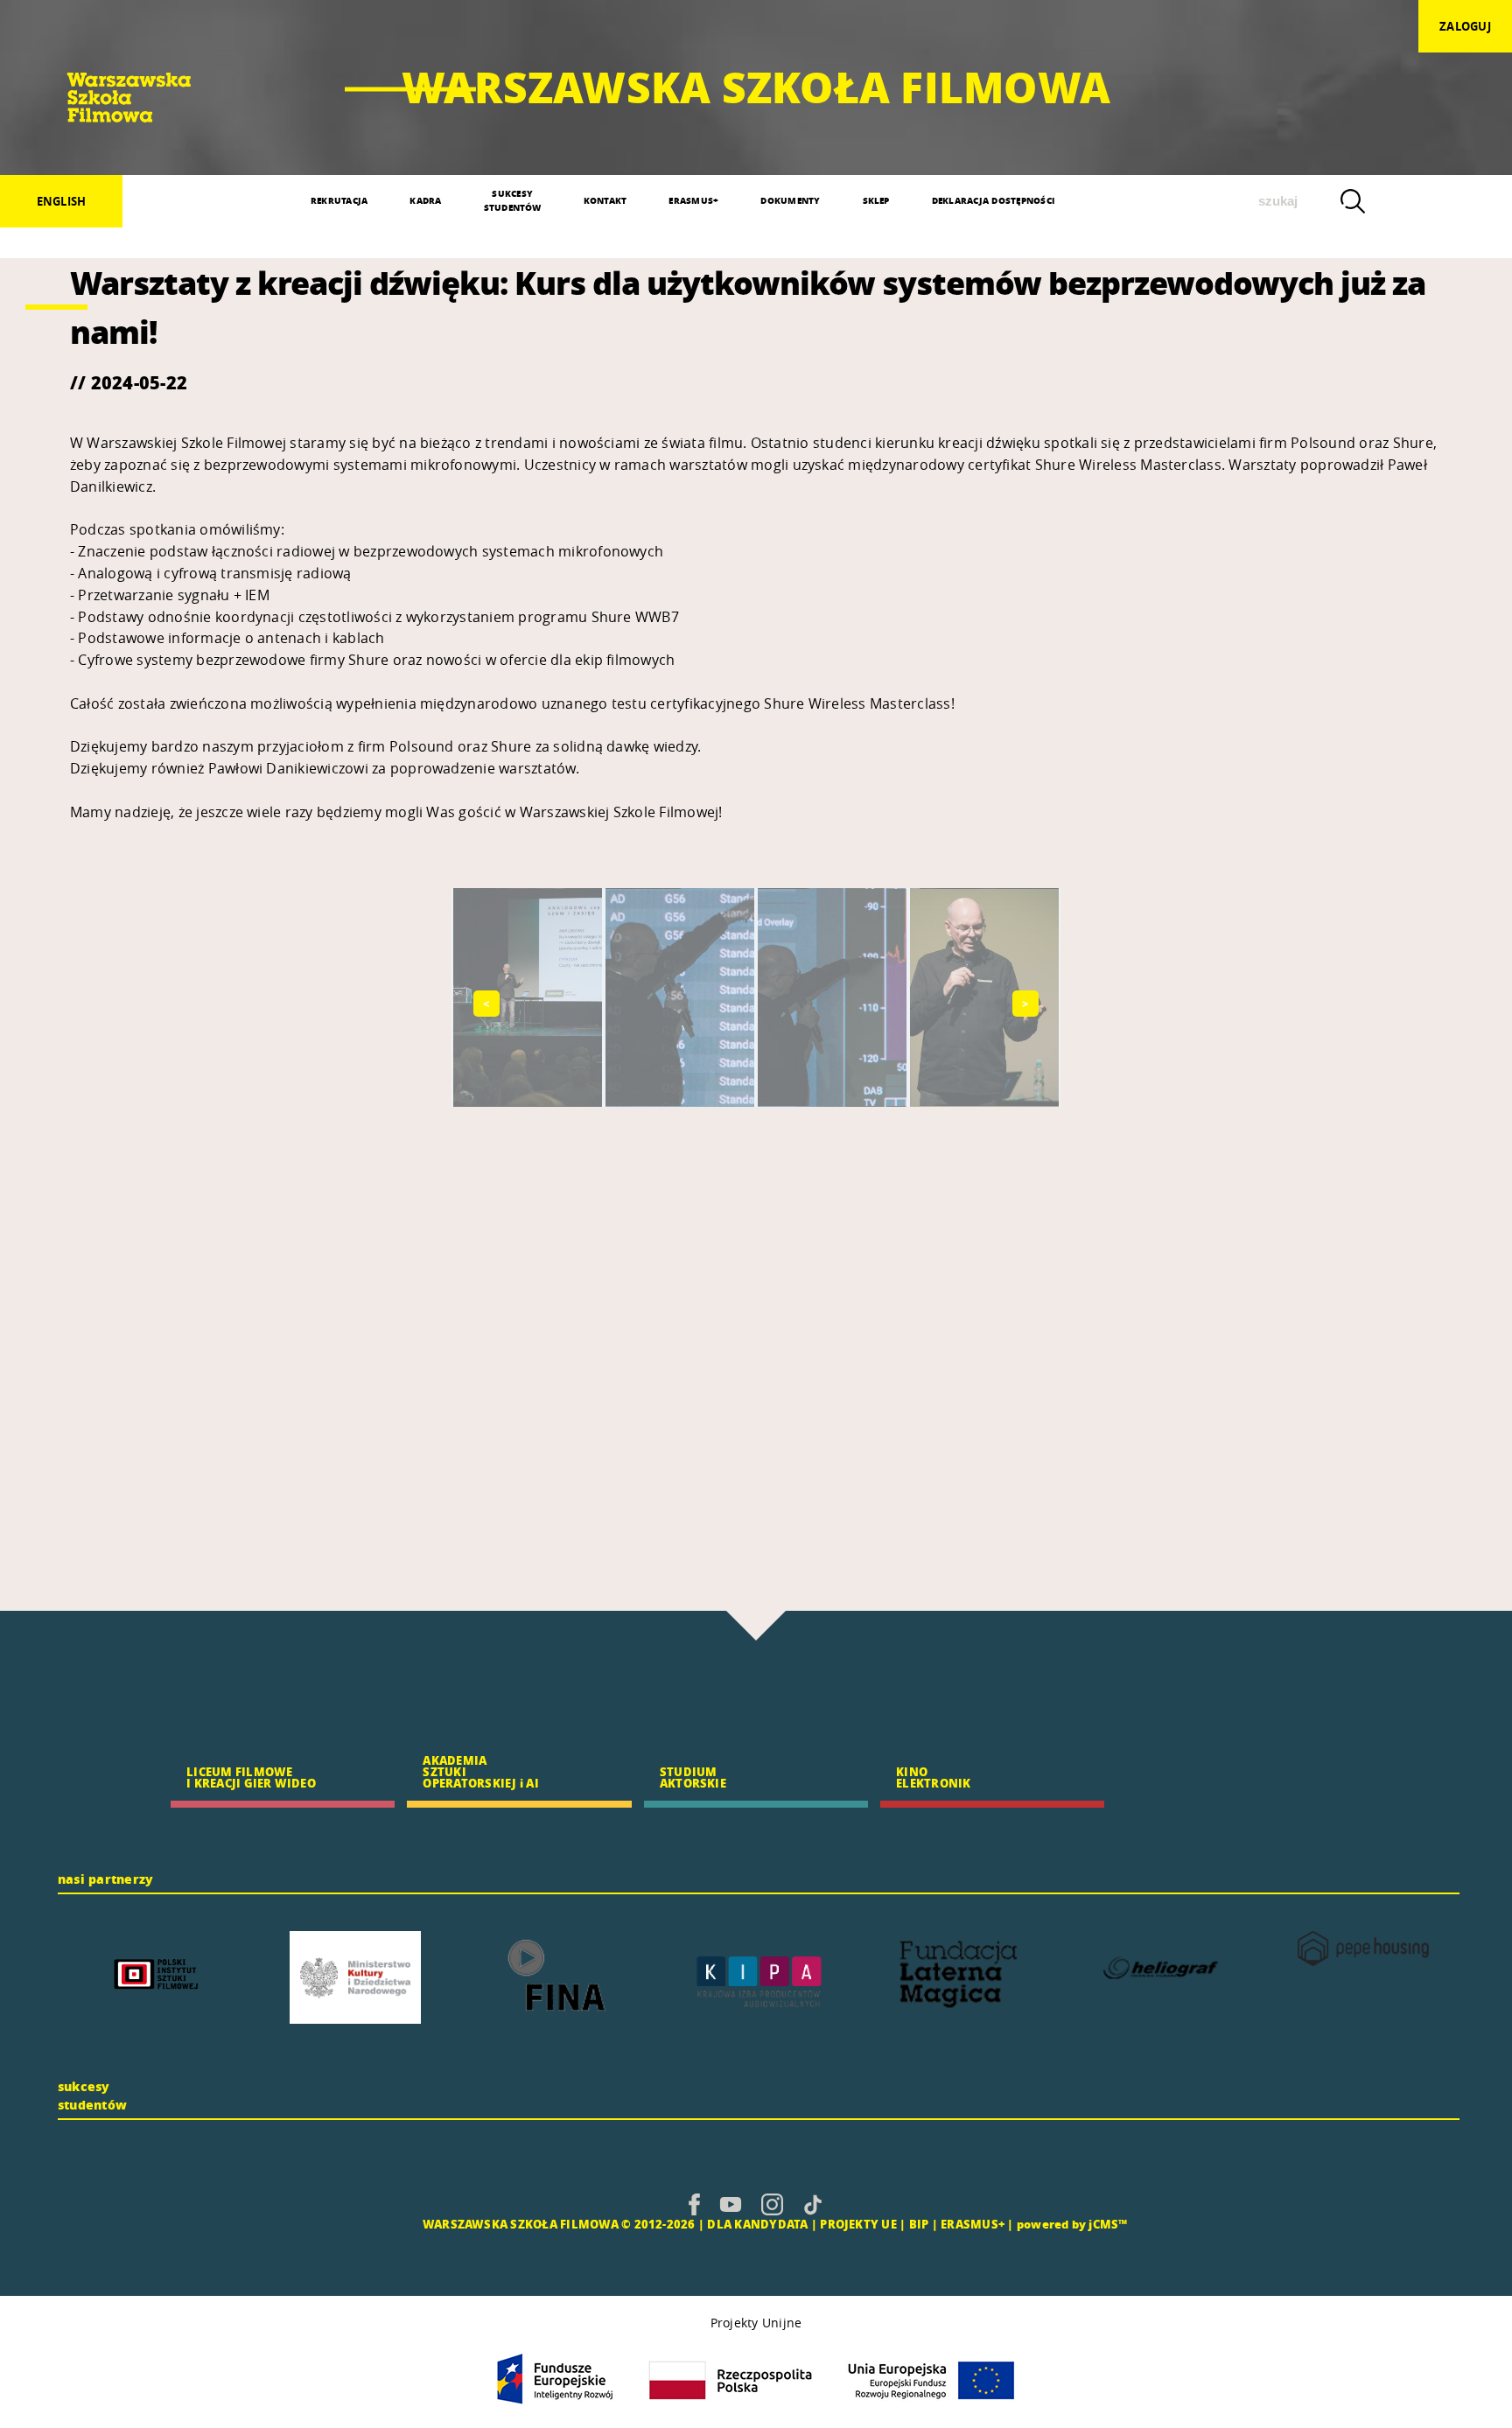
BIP (919, 2224)
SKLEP (876, 200)
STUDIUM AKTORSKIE (693, 1777)
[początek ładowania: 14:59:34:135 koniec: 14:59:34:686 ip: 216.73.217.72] (694, 2204)
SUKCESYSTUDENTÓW (513, 200)
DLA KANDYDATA (757, 2224)
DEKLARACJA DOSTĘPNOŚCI (993, 200)
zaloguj (1465, 26)
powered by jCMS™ (1072, 2224)
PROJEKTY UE (858, 2224)
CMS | (402, 2224)
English (62, 201)
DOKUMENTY (790, 200)
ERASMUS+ (693, 200)
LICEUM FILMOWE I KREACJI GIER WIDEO (251, 1777)
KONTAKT (605, 200)
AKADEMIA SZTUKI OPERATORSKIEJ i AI (480, 1771)
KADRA (425, 200)
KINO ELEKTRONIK (933, 1777)
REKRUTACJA (339, 200)
